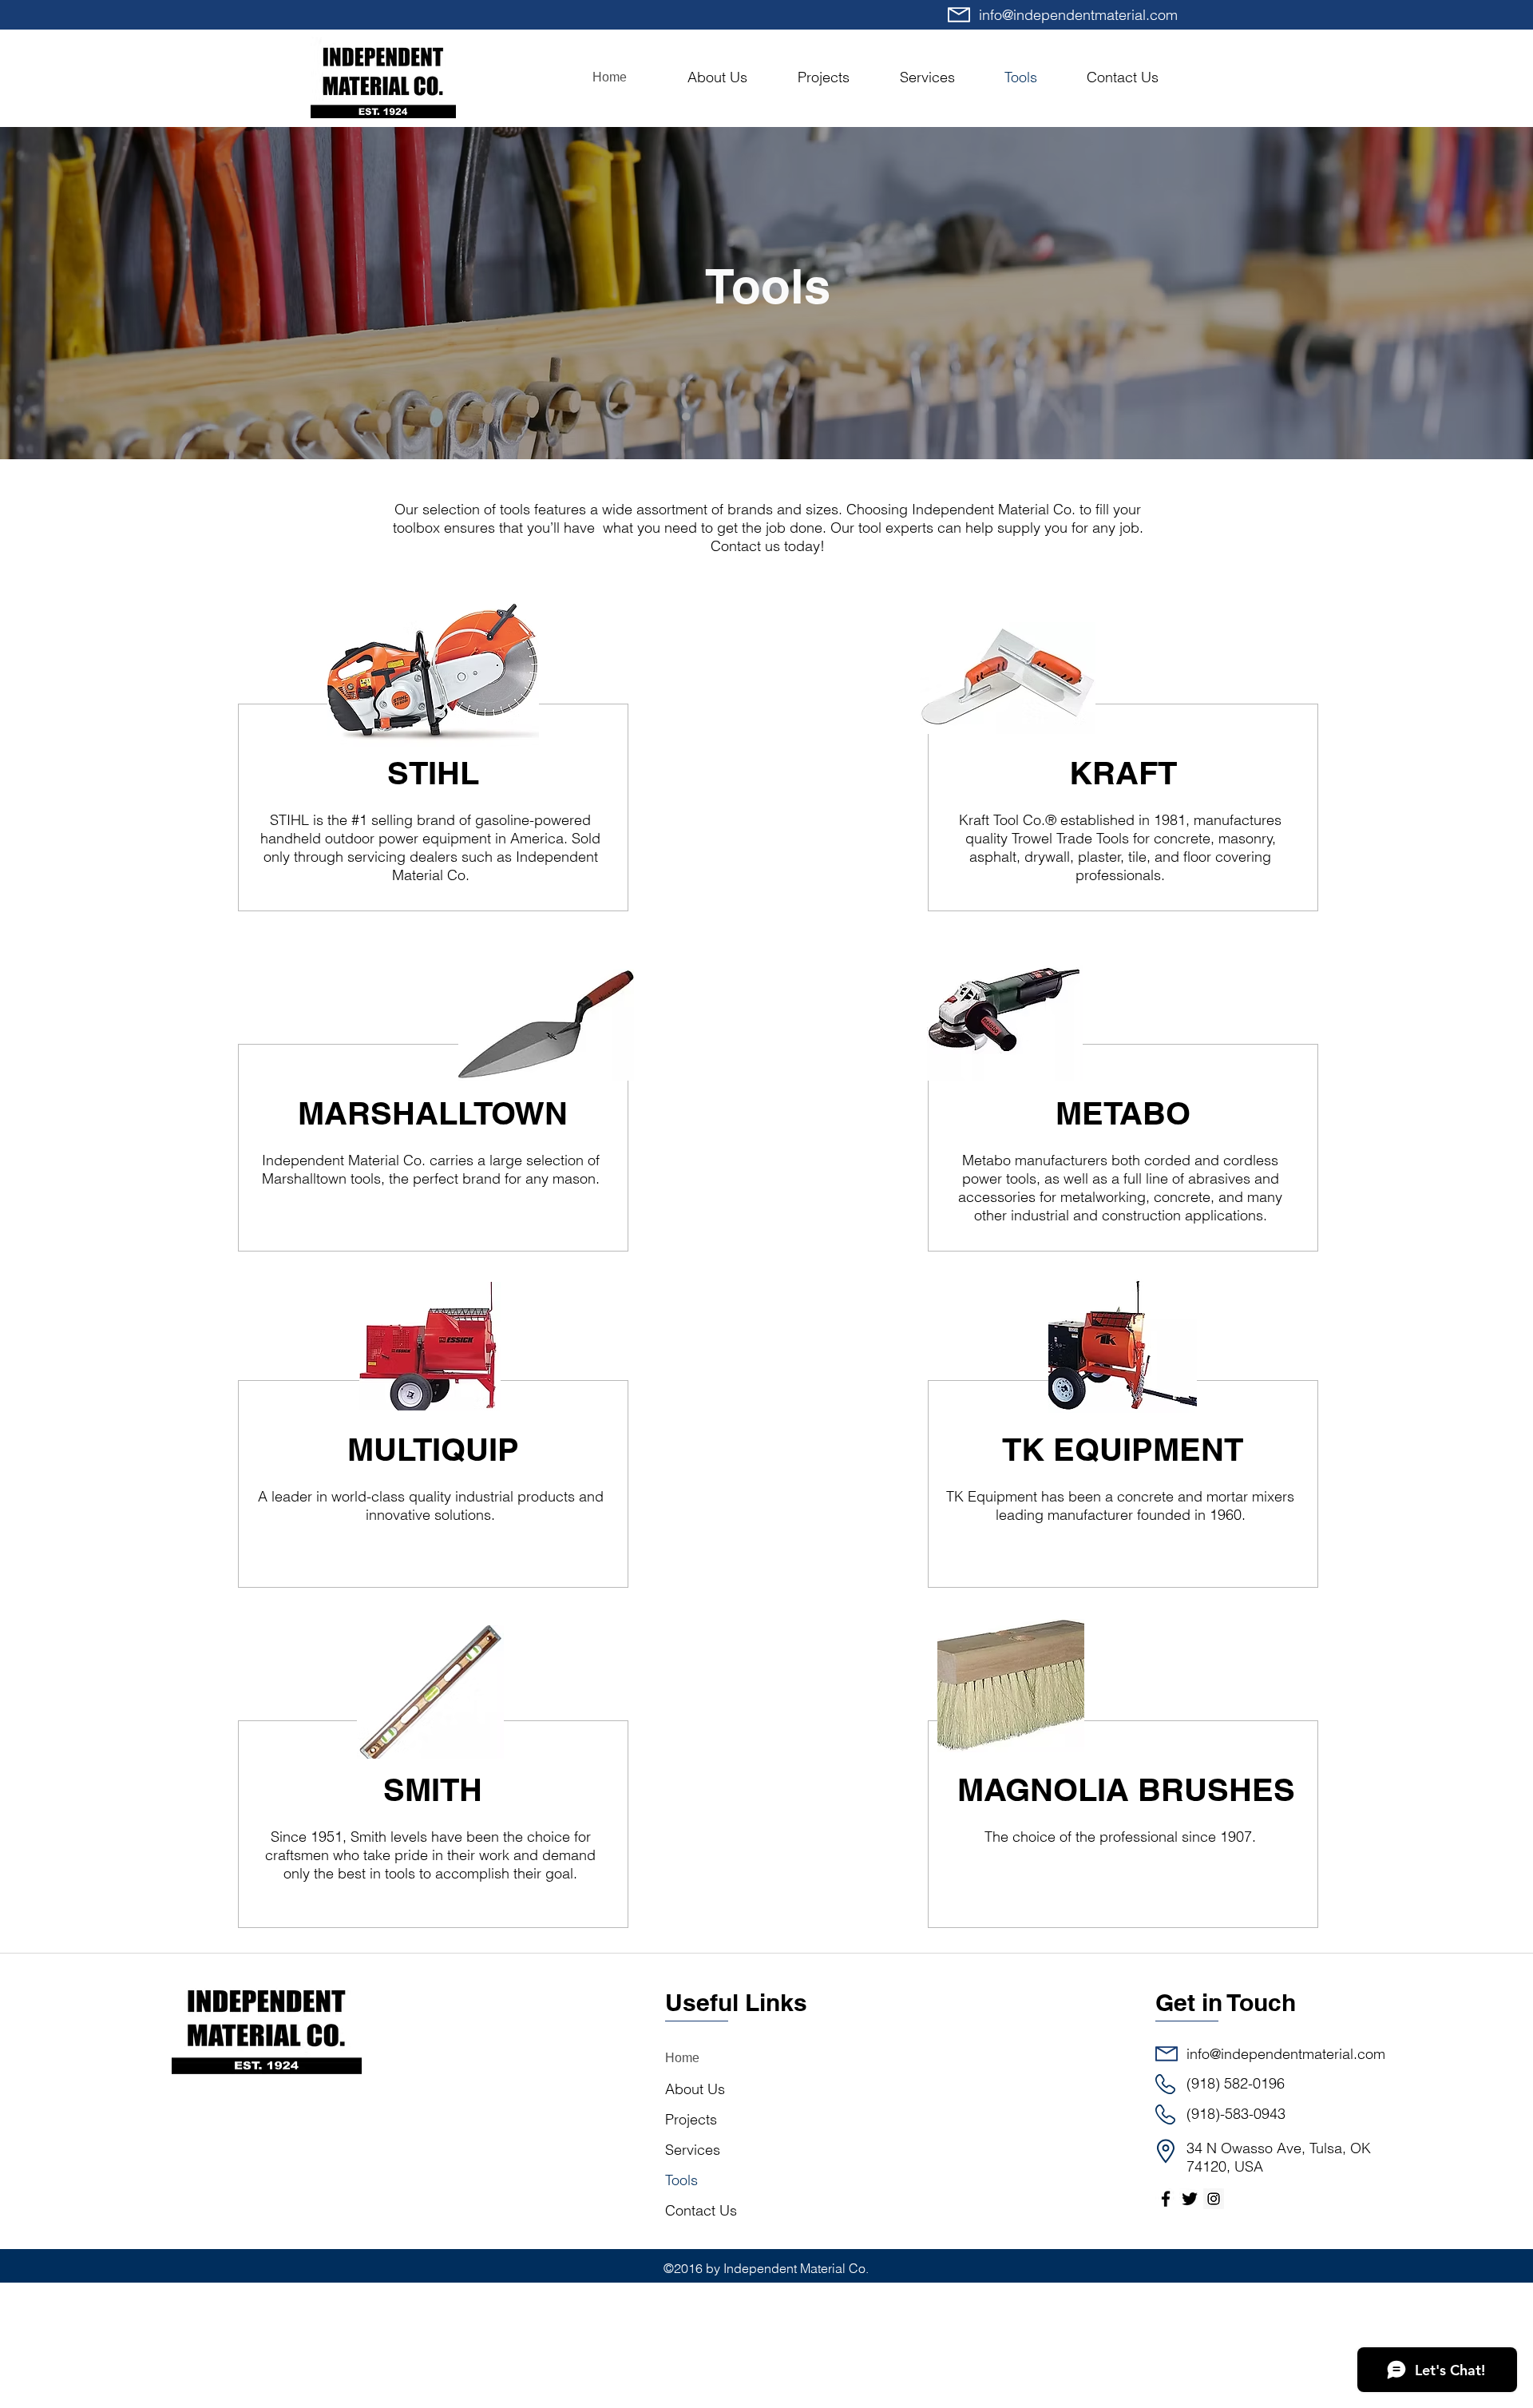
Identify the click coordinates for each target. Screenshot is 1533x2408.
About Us (695, 2089)
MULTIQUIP (433, 1449)
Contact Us (701, 2210)
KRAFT (1123, 773)
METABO (1123, 1113)
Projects (691, 2119)
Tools (681, 2180)
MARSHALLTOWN (433, 1113)
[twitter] (1190, 2199)
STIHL (433, 773)
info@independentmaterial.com (1078, 15)
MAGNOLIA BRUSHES (1126, 1789)
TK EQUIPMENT (1123, 1449)
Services (693, 2150)
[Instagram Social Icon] (1214, 2199)
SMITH (433, 1789)
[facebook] (1166, 2199)
